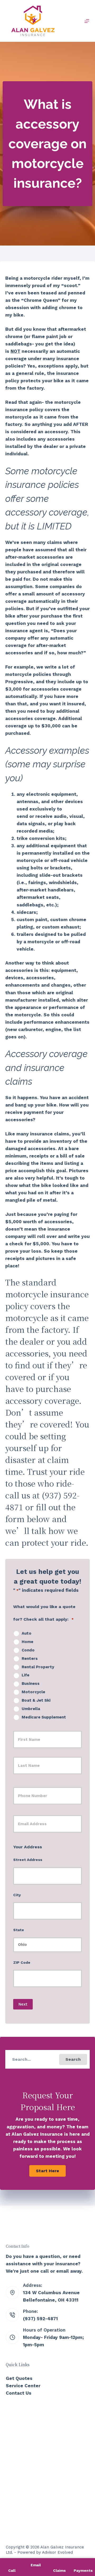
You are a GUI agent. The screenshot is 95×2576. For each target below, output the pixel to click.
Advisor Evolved (57, 2552)
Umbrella (31, 1709)
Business (31, 1684)
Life (25, 1675)
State (19, 1930)
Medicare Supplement (44, 1717)
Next (23, 2004)
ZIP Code (22, 1962)
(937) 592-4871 (40, 2319)
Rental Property (38, 1667)
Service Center (23, 2386)
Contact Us (19, 2393)
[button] (73, 2059)
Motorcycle (33, 1692)
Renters (30, 1659)
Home (27, 1642)
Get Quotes (19, 2378)
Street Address (28, 1860)
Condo (28, 1650)
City (17, 1895)
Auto (27, 1633)
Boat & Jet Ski (36, 1700)
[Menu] (87, 21)
